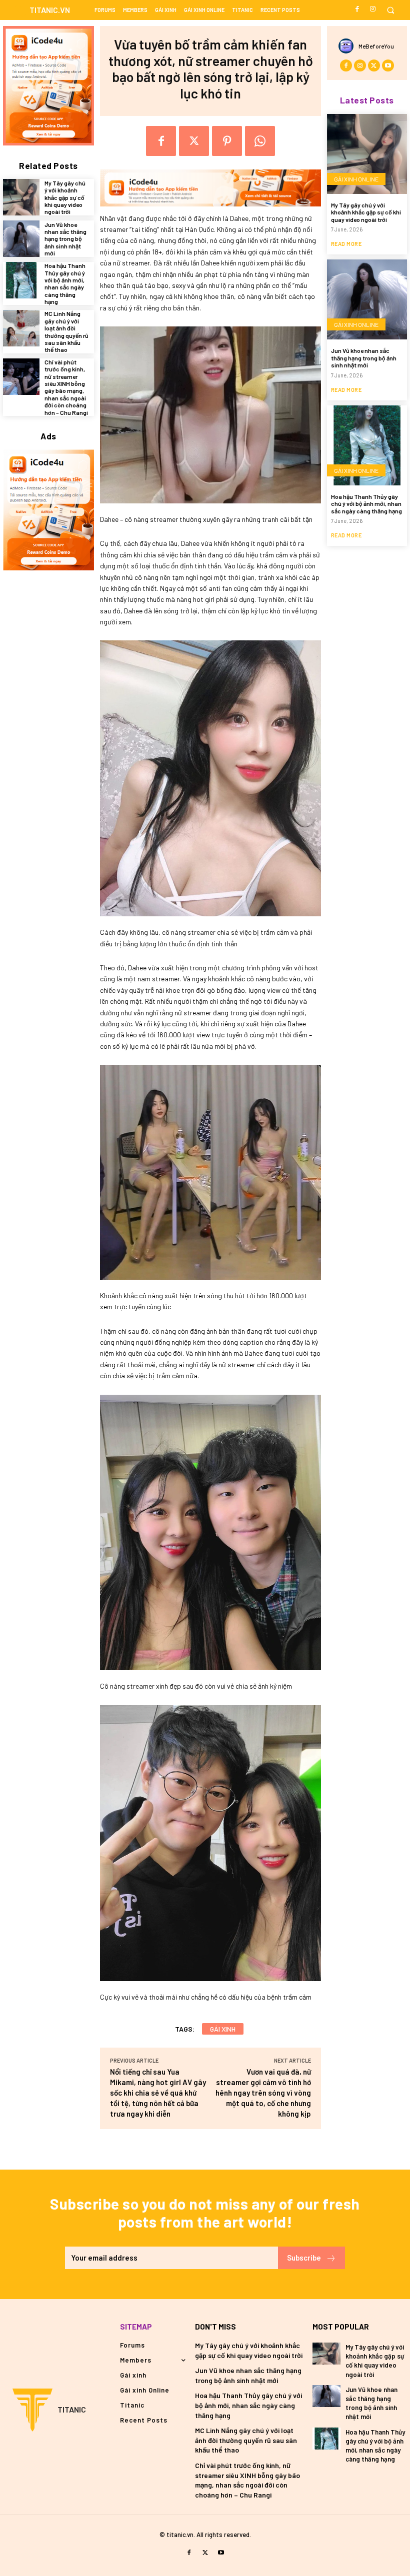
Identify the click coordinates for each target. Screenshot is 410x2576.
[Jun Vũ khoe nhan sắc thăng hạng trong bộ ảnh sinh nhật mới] (21, 239)
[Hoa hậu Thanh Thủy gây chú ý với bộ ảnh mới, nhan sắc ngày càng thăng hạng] (21, 280)
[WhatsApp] (260, 141)
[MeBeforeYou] (348, 46)
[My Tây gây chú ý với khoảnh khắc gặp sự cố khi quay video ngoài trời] (21, 197)
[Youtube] (388, 65)
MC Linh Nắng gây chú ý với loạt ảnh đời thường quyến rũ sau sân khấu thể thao (66, 331)
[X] (194, 141)
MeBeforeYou (376, 46)
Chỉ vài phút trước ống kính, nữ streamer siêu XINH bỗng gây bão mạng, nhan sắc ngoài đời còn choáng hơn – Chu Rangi (66, 387)
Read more (346, 244)
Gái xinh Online (356, 179)
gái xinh (223, 2029)
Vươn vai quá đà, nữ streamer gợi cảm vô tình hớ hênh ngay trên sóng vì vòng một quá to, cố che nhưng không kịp (263, 2093)
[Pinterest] (227, 141)
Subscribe (304, 2258)
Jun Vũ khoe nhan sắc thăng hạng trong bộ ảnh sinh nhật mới (65, 239)
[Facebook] (358, 9)
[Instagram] (373, 9)
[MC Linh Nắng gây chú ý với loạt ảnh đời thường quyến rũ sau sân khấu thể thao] (21, 328)
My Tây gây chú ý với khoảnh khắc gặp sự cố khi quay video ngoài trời (65, 197)
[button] (390, 10)
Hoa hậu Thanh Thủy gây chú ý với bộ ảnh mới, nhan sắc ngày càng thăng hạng (65, 283)
